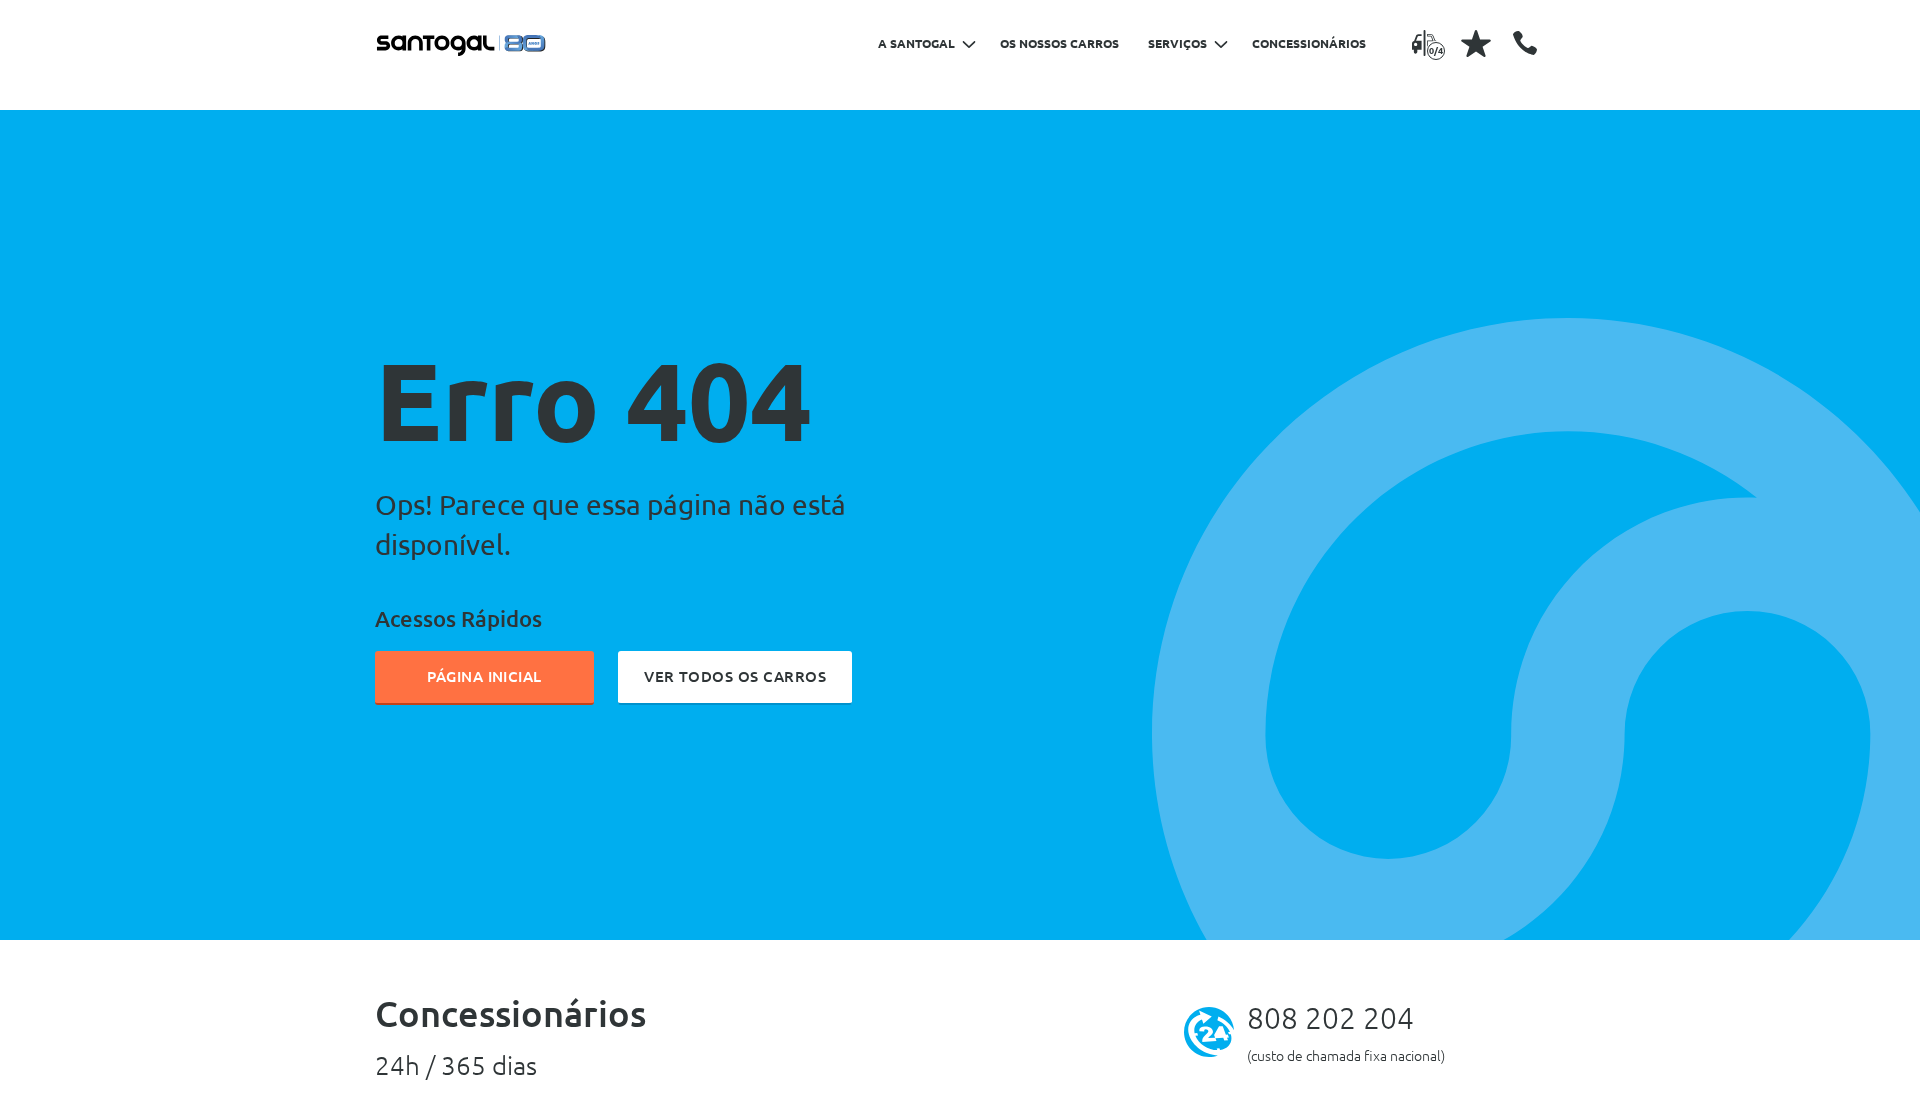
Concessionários (1309, 43)
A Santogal (916, 43)
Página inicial (484, 676)
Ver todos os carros (735, 676)
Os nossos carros (1059, 43)
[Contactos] (1525, 43)
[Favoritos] (1476, 43)
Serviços (1177, 43)
